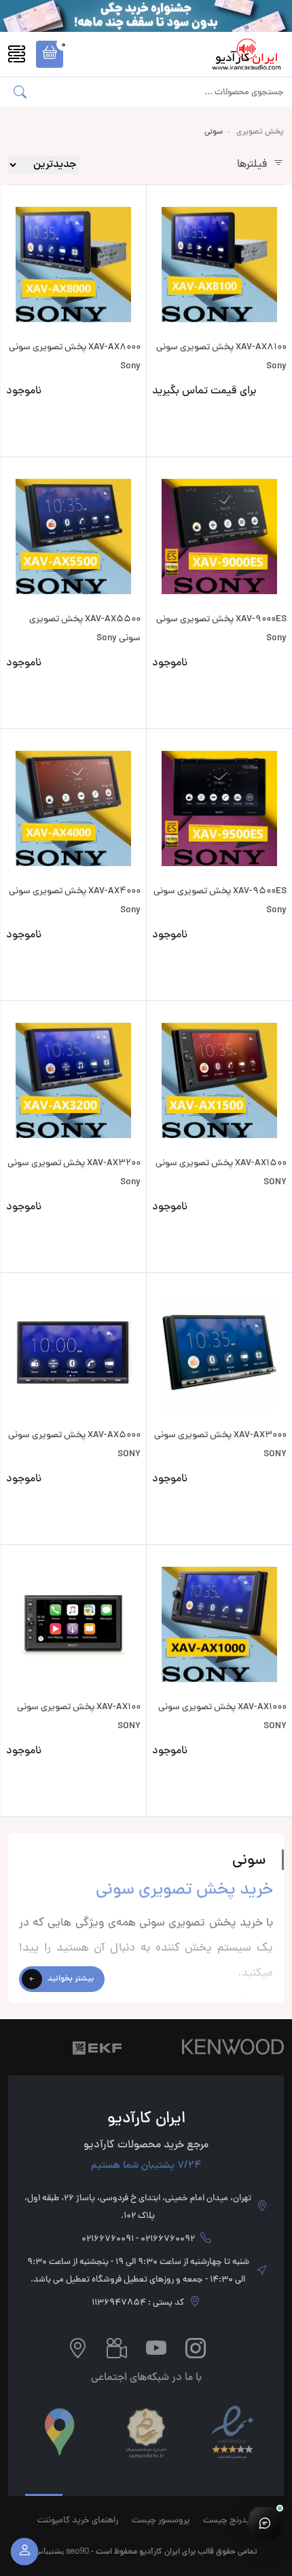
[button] (50, 54)
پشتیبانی (49, 2551)
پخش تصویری (260, 132)
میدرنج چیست (229, 2521)
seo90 (77, 2551)
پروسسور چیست (161, 2521)
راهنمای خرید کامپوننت (78, 2521)
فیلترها (252, 165)
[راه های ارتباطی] (265, 2523)
